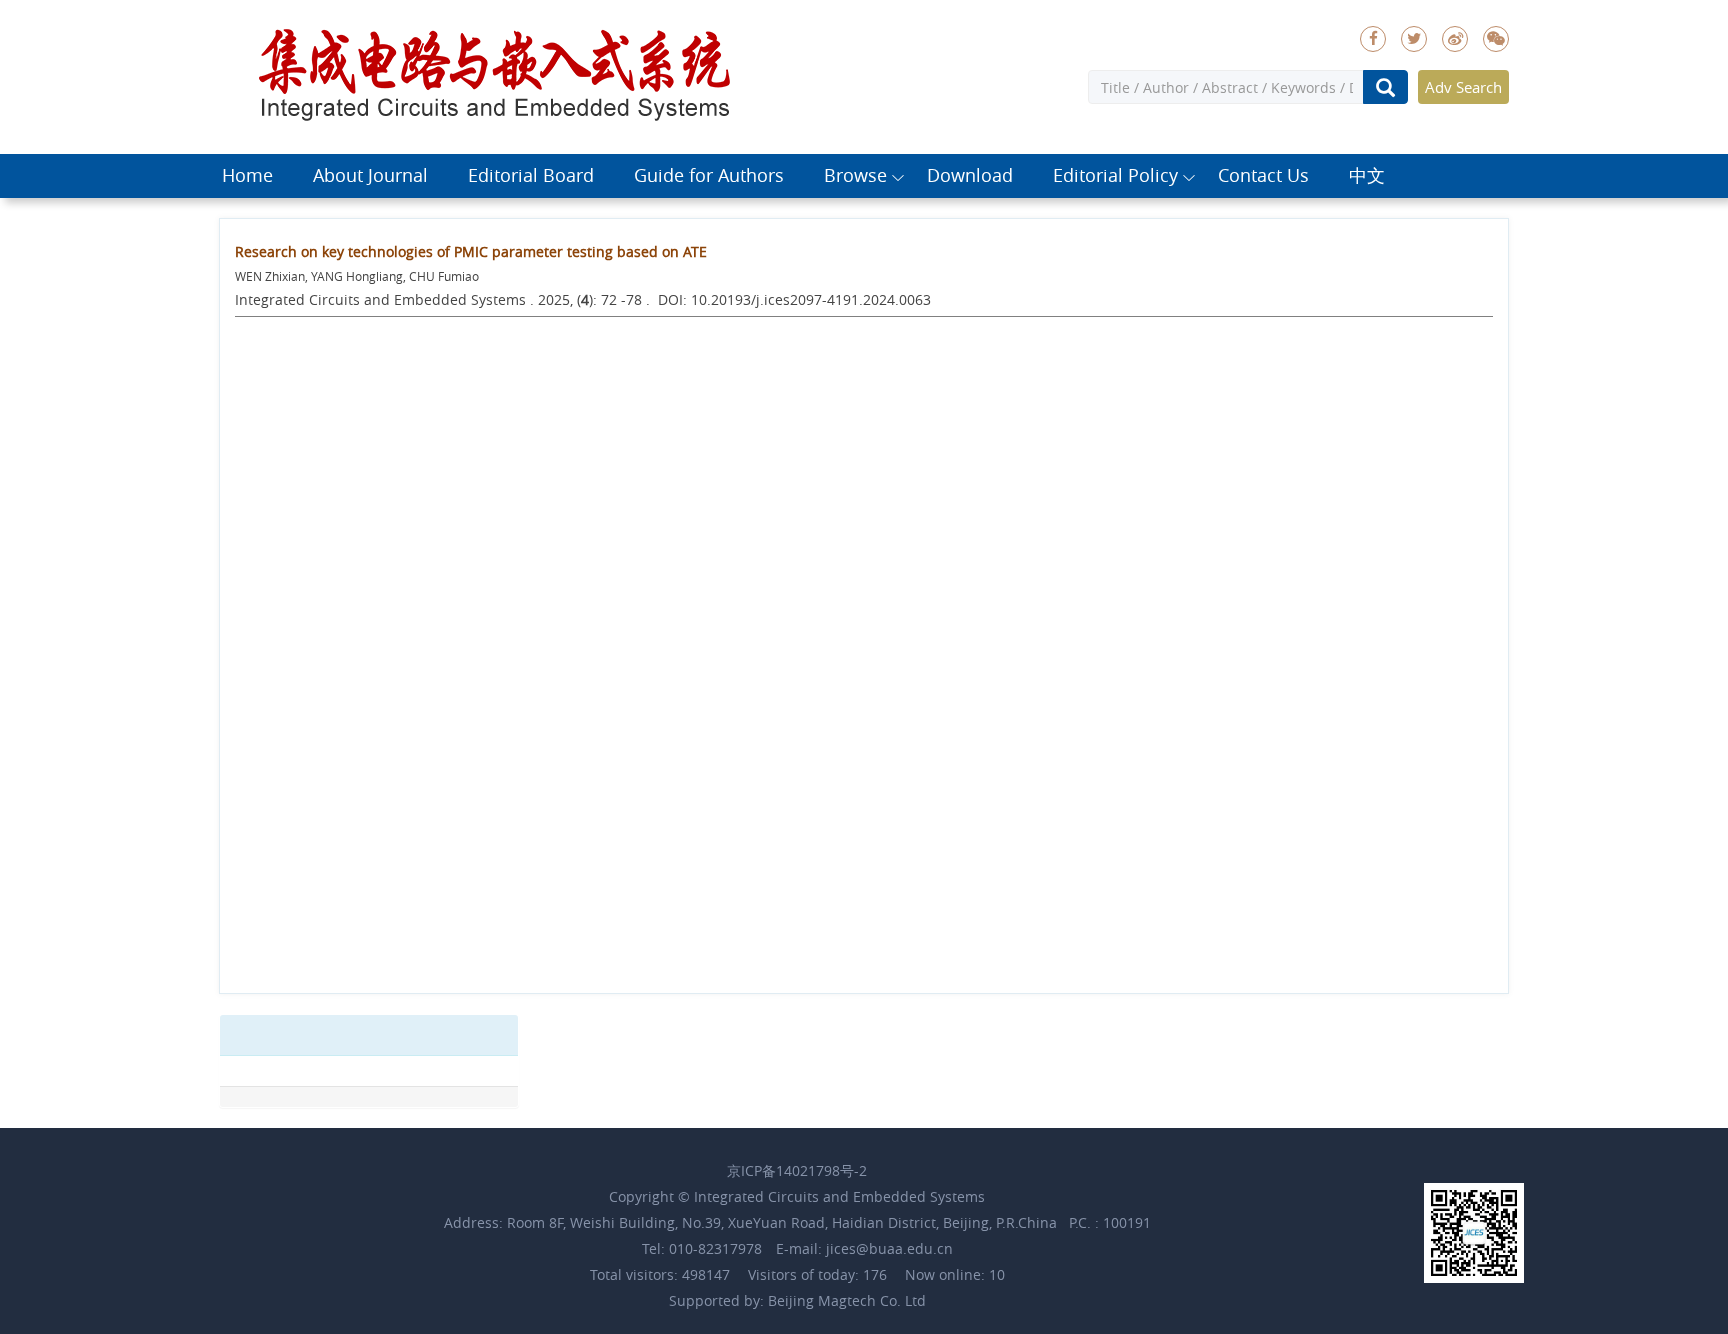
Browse (855, 175)
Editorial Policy (1115, 175)
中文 (1367, 175)
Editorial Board (531, 175)
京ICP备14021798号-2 (797, 1170)
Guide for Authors (709, 175)
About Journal (370, 175)
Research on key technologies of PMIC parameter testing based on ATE (471, 251)
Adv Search (1463, 87)
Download (970, 175)
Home (247, 175)
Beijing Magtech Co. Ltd (847, 1300)
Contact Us (1263, 175)
